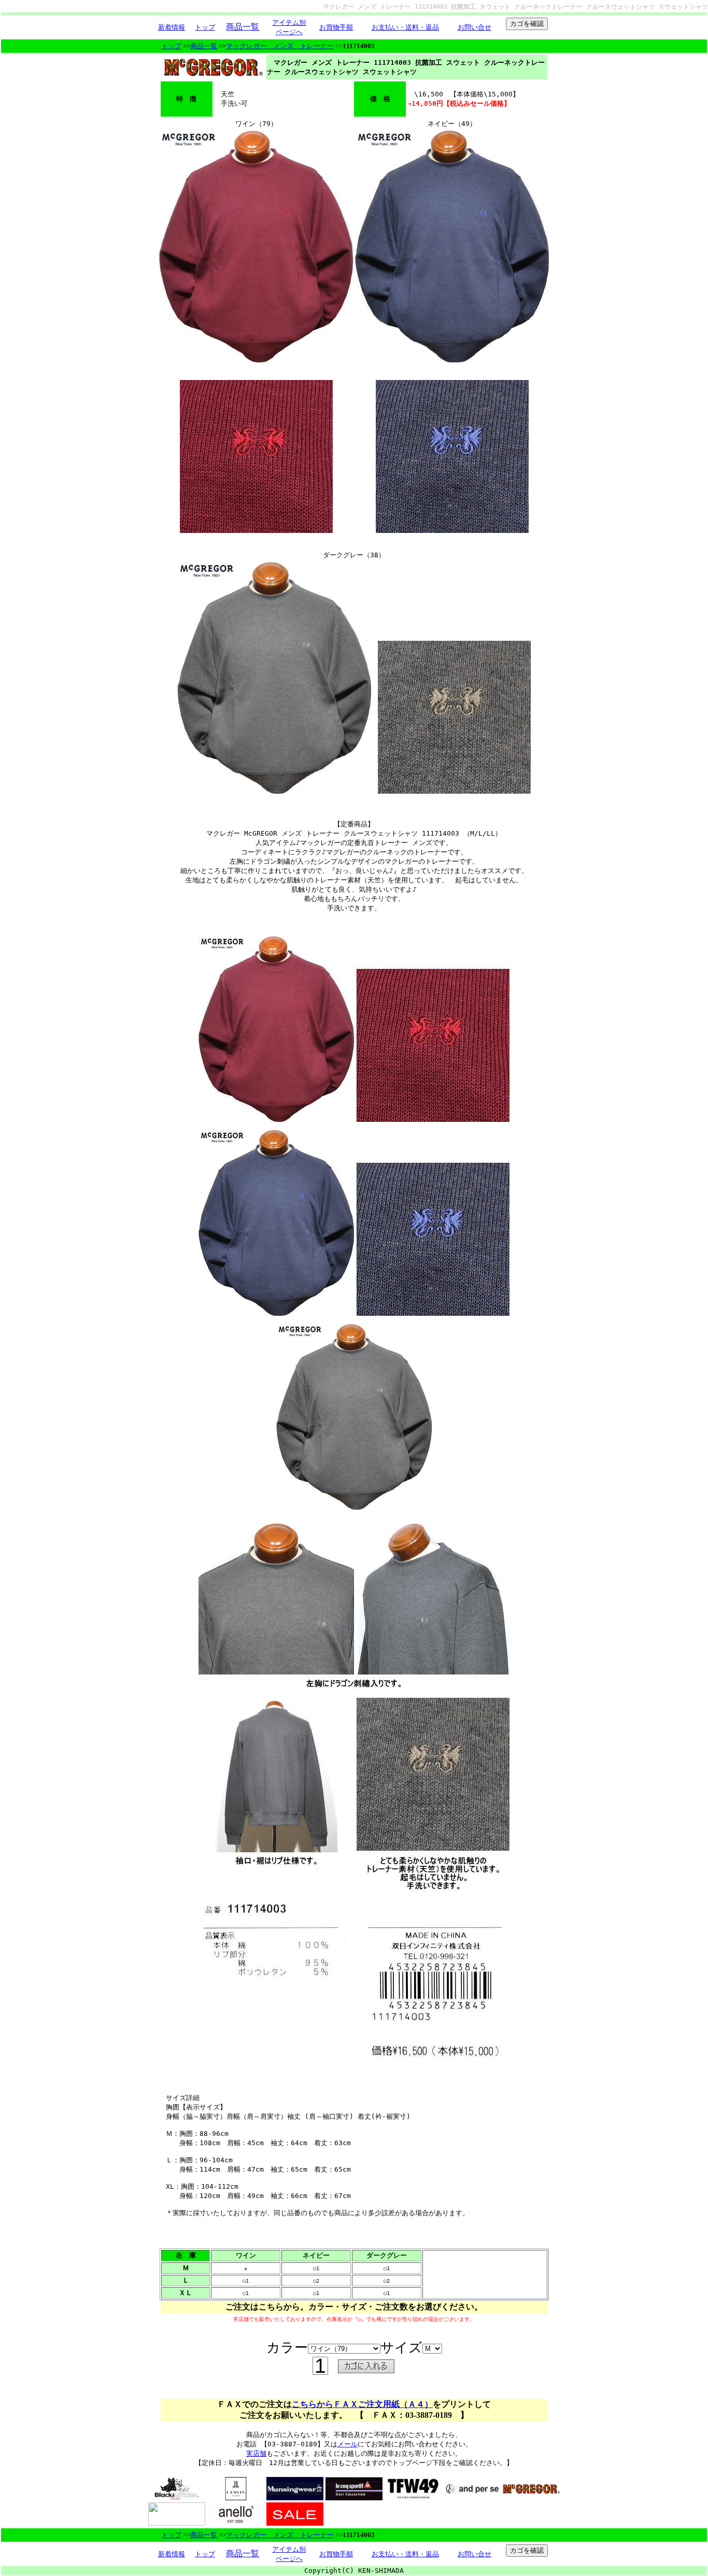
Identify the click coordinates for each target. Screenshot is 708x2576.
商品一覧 (204, 46)
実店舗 (256, 2453)
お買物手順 (336, 27)
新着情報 (172, 27)
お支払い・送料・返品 (405, 27)
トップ (205, 27)
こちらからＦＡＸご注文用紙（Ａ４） (362, 2404)
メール (348, 2444)
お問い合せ (475, 27)
